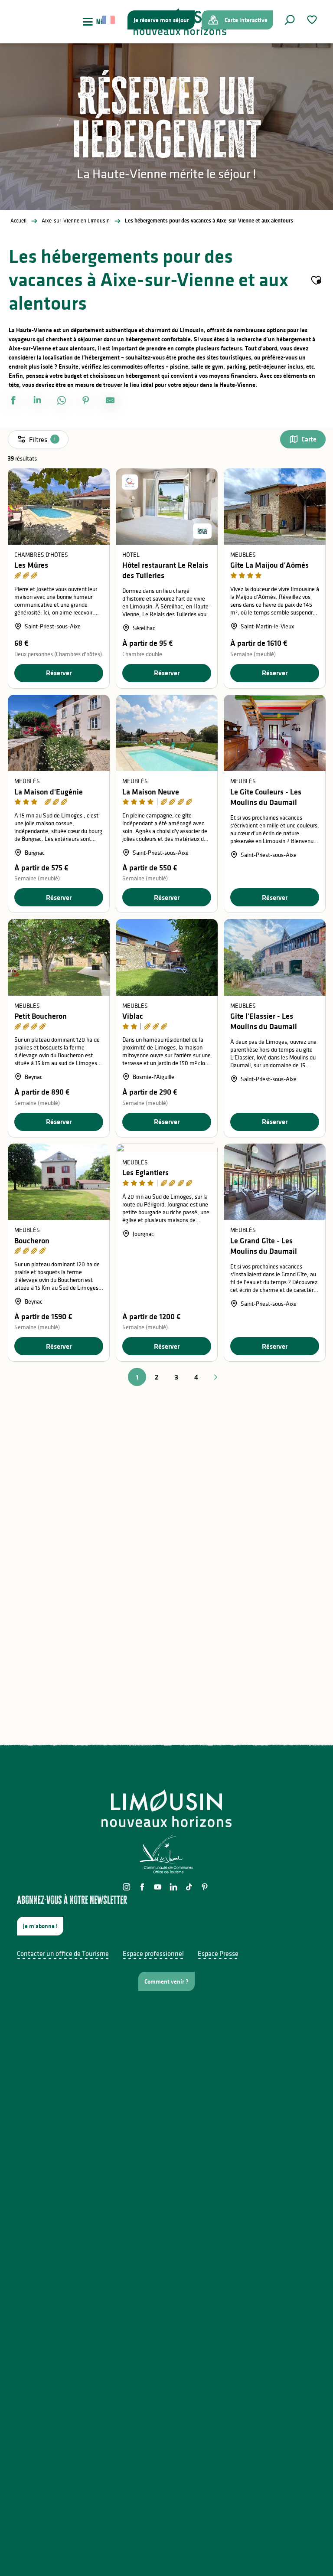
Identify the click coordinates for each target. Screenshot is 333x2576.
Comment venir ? (166, 1981)
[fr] (109, 20)
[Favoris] (313, 20)
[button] (290, 20)
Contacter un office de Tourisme (63, 1953)
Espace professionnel (153, 1953)
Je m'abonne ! (40, 1926)
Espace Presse (218, 1953)
